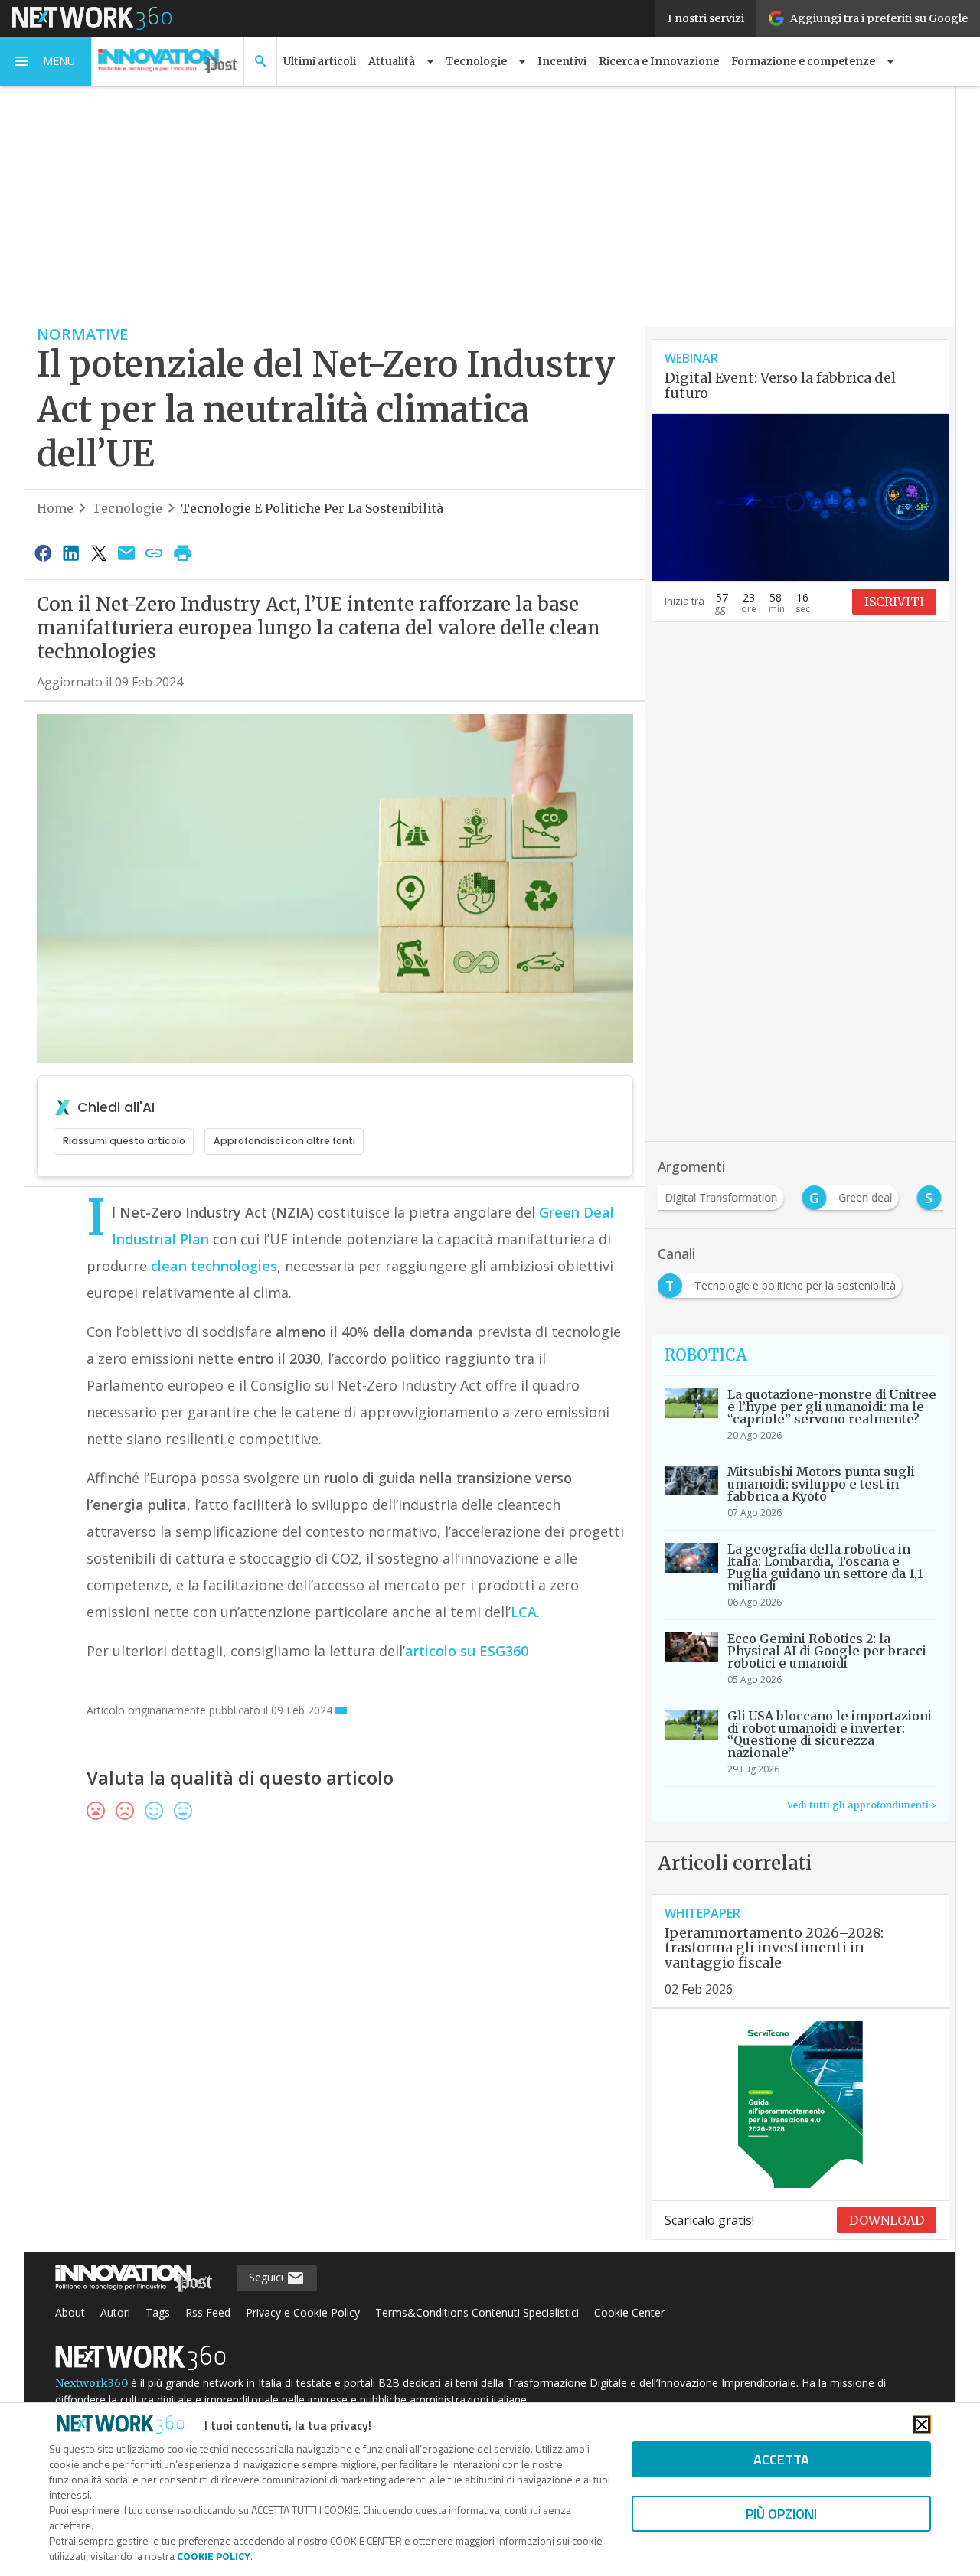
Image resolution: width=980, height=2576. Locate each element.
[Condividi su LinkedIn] (70, 553)
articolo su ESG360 (467, 1651)
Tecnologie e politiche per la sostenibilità (312, 508)
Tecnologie (127, 508)
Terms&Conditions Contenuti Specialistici (477, 2312)
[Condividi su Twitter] (99, 553)
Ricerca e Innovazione (659, 61)
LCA (524, 1612)
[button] (46, 61)
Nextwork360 (91, 2383)
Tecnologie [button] (476, 61)
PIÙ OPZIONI (781, 2514)
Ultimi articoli (320, 61)
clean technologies (214, 1266)
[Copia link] (155, 553)
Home (55, 508)
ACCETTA (781, 2459)
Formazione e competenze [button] (803, 61)
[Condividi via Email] (126, 553)
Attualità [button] (392, 61)
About (70, 2312)
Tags (158, 2312)
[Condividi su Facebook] (43, 553)
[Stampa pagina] (182, 553)
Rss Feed (208, 2312)
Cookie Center (629, 2312)
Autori (115, 2312)
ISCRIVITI (894, 602)
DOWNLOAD (887, 2220)
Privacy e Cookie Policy (303, 2312)
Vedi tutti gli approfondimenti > (862, 1805)
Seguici (268, 2277)
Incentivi (562, 61)
